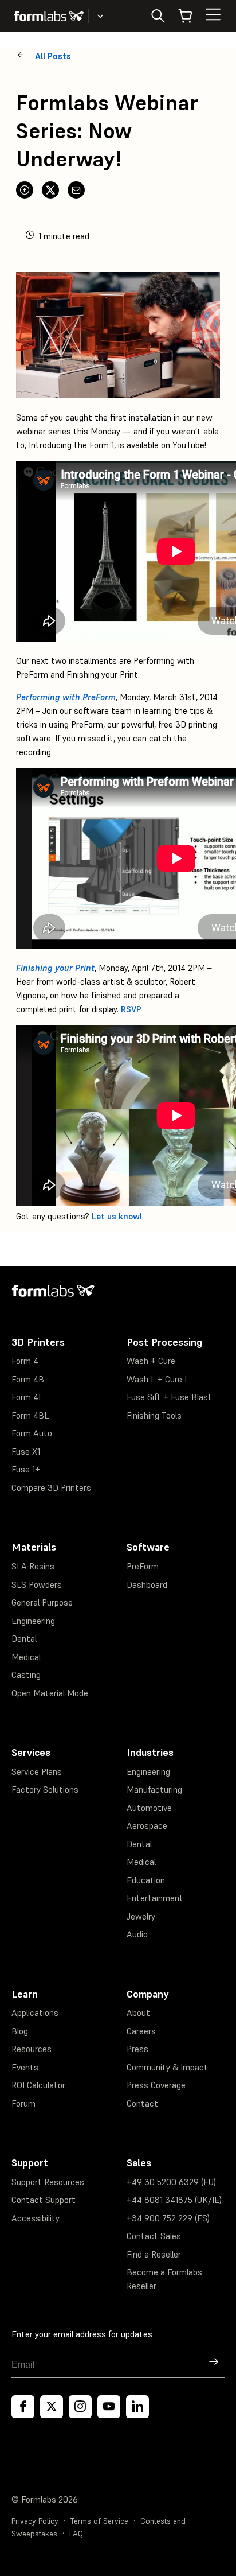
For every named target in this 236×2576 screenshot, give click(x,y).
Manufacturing (154, 1790)
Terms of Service (99, 2521)
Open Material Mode (50, 1693)
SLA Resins (33, 1566)
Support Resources (48, 2182)
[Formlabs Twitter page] (52, 2407)
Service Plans (37, 1772)
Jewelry (141, 1916)
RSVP (131, 1009)
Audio (137, 1934)
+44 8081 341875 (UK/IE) (174, 2200)
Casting (26, 1675)
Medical (26, 1657)
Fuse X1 (26, 1452)
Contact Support (44, 2200)
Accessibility (36, 2218)
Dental (24, 1639)
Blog (20, 2031)
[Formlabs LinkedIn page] (137, 2407)
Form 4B (28, 1379)
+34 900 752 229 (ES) (168, 2218)
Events (25, 2067)
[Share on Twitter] (50, 190)
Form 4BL (30, 1415)
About (138, 2013)
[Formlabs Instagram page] (80, 2407)
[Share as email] (76, 190)
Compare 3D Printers (51, 1488)
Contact (142, 2103)
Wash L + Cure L (158, 1379)
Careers (141, 2031)
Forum (23, 2103)
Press (137, 2049)
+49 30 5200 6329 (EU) (171, 2182)
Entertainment (155, 1898)
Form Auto (32, 1433)
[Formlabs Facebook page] (23, 2407)
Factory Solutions (45, 1790)
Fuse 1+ (26, 1469)
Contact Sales (154, 2236)
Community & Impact (167, 2067)
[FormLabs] (49, 16)
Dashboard (147, 1585)
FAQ (76, 2534)
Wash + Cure (151, 1361)
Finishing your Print (55, 968)
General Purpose (42, 1602)
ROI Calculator (38, 2085)
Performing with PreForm (66, 697)
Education (146, 1880)
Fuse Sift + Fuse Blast (169, 1397)
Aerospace (147, 1826)
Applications (35, 2013)
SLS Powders (37, 1585)
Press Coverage (156, 2085)
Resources (32, 2049)
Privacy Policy (35, 2521)
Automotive (149, 1808)
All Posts (53, 56)
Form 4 (25, 1361)
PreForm (143, 1566)
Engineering (33, 1621)
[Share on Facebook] (25, 190)
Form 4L (27, 1397)
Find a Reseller (154, 2254)
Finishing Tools (154, 1415)
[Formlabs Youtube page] (109, 2407)
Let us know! (117, 1216)
